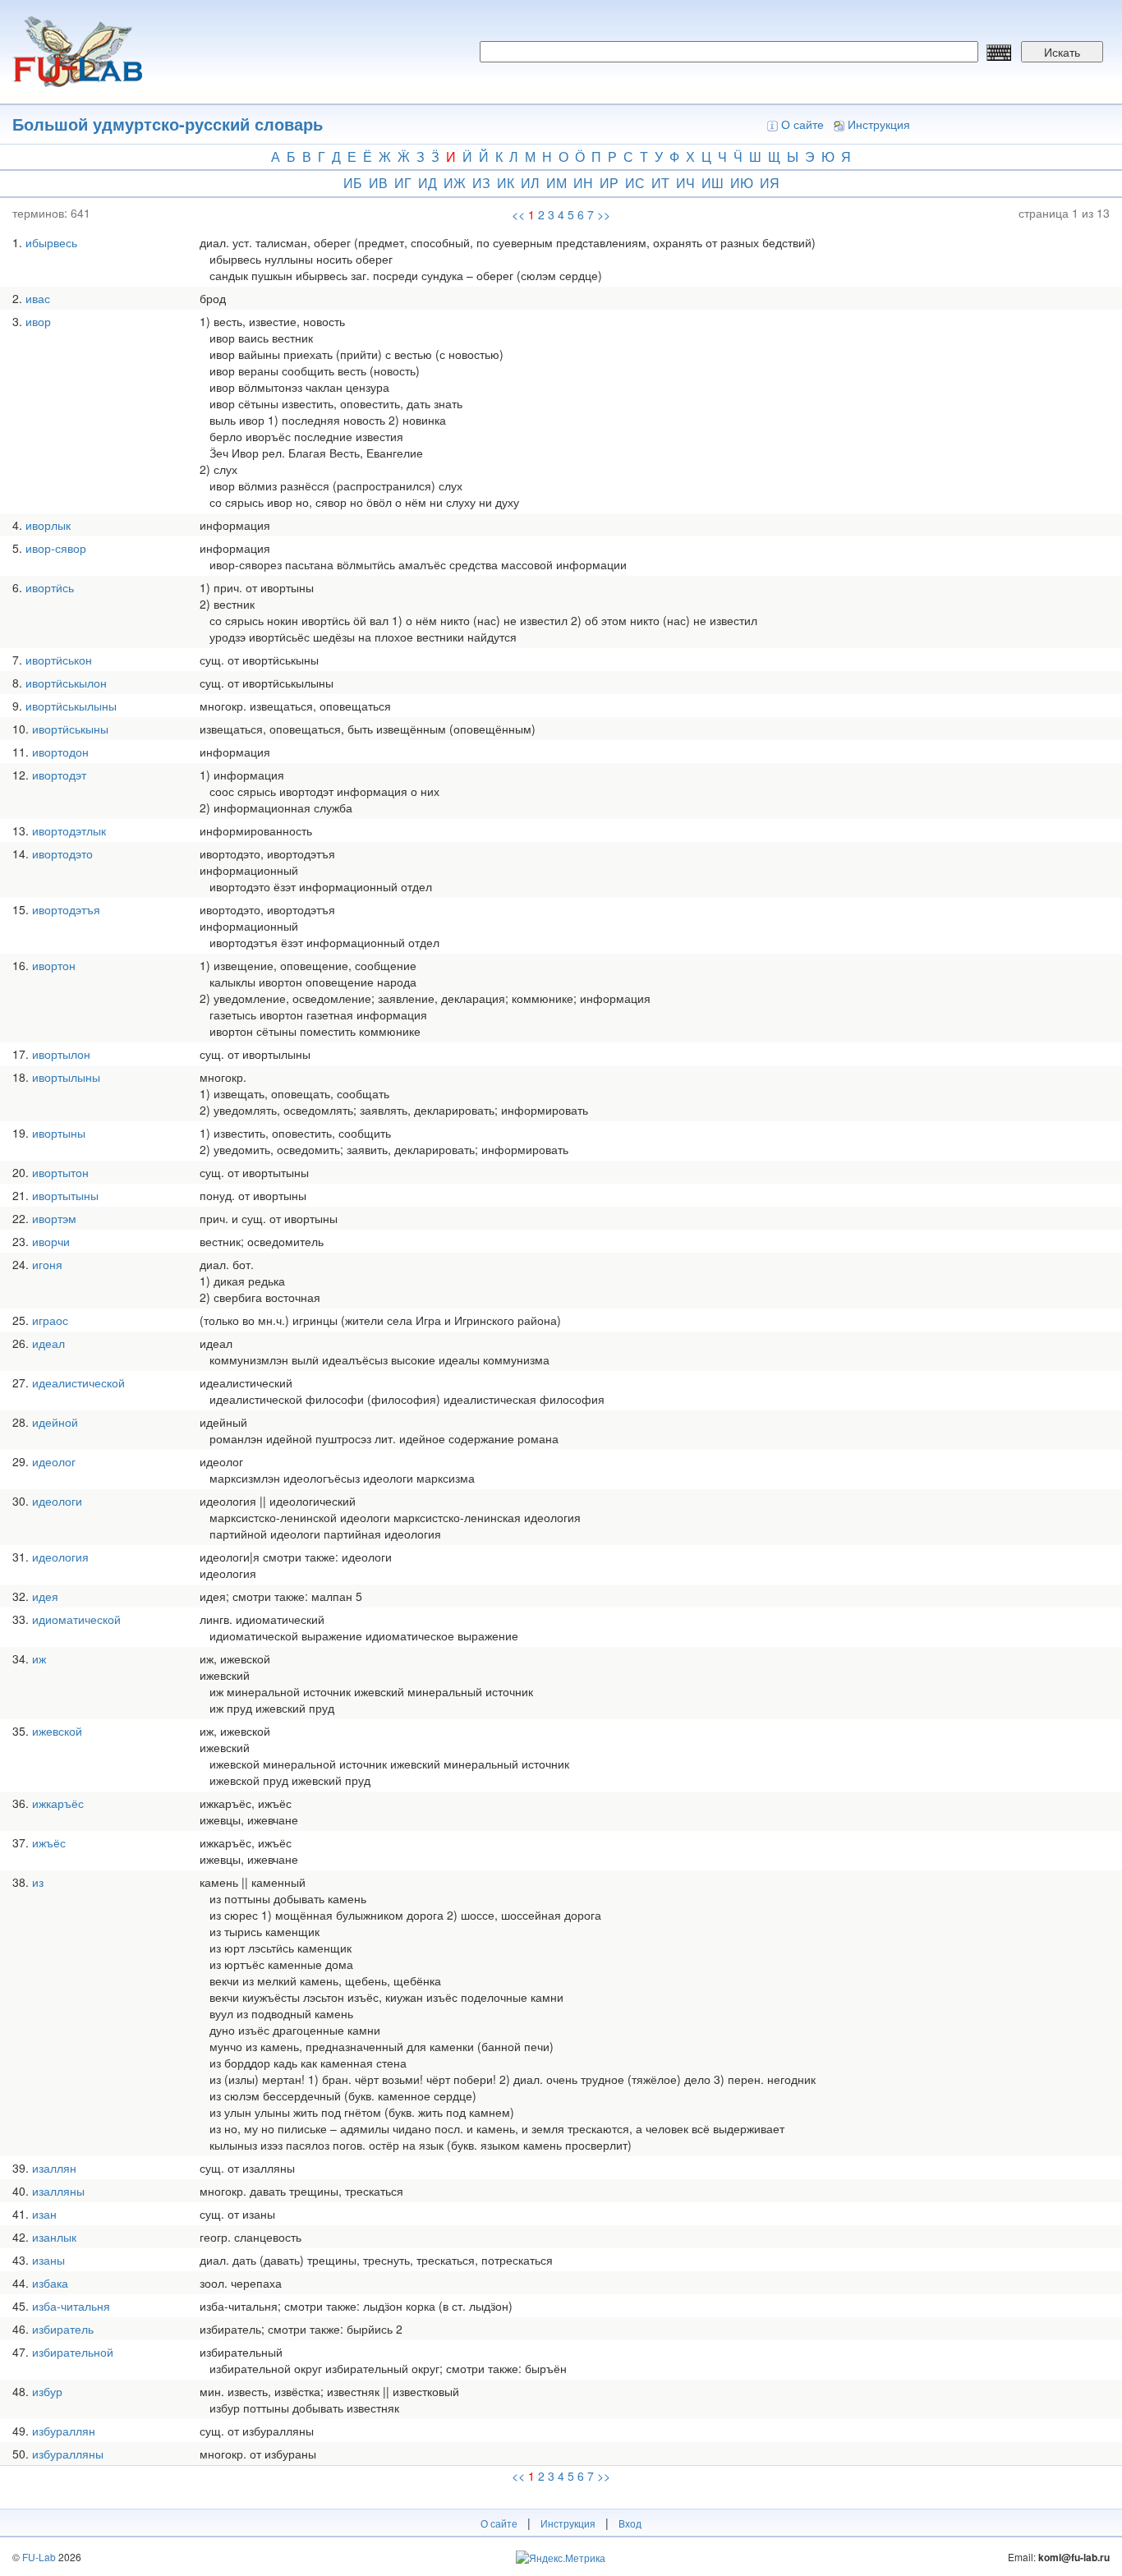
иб (353, 183)
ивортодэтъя (66, 909)
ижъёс (49, 1842)
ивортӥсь (50, 587)
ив (378, 183)
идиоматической (76, 1619)
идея (45, 1596)
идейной (55, 1422)
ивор (38, 321)
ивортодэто (62, 853)
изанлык (54, 2237)
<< (518, 214)
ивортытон (60, 1172)
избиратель (63, 2329)
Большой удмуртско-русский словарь (168, 124)
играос (50, 1320)
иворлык (48, 525)
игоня (47, 1264)
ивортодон (60, 752)
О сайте (802, 124)
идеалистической (78, 1382)
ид (428, 183)
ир (609, 183)
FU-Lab (39, 2557)
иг (403, 183)
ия (770, 183)
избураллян (64, 2431)
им (556, 183)
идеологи (57, 1501)
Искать (1062, 52)
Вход (630, 2523)
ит (660, 183)
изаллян (54, 2168)
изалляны (58, 2191)
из (481, 183)
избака (50, 2283)
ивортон (54, 965)
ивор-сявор (56, 548)
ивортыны (59, 1133)
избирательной (73, 2352)
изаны (48, 2260)
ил (530, 183)
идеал (48, 1343)
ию (742, 183)
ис (635, 183)
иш (713, 183)
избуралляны (68, 2454)
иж (455, 183)
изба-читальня (71, 2306)
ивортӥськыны (70, 729)
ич (685, 183)
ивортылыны (66, 1077)
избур (47, 2391)
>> (604, 214)
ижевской (57, 1731)
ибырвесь (51, 242)
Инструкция (879, 124)
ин (583, 183)
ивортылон (61, 1054)
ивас (38, 298)
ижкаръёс (58, 1803)
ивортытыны (65, 1195)
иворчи (51, 1241)
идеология (60, 1557)
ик (506, 183)
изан (44, 2214)
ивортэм (54, 1218)
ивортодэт (59, 775)
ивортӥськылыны (71, 706)
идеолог (54, 1461)
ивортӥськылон (66, 683)
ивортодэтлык (69, 830)
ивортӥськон (59, 660)
